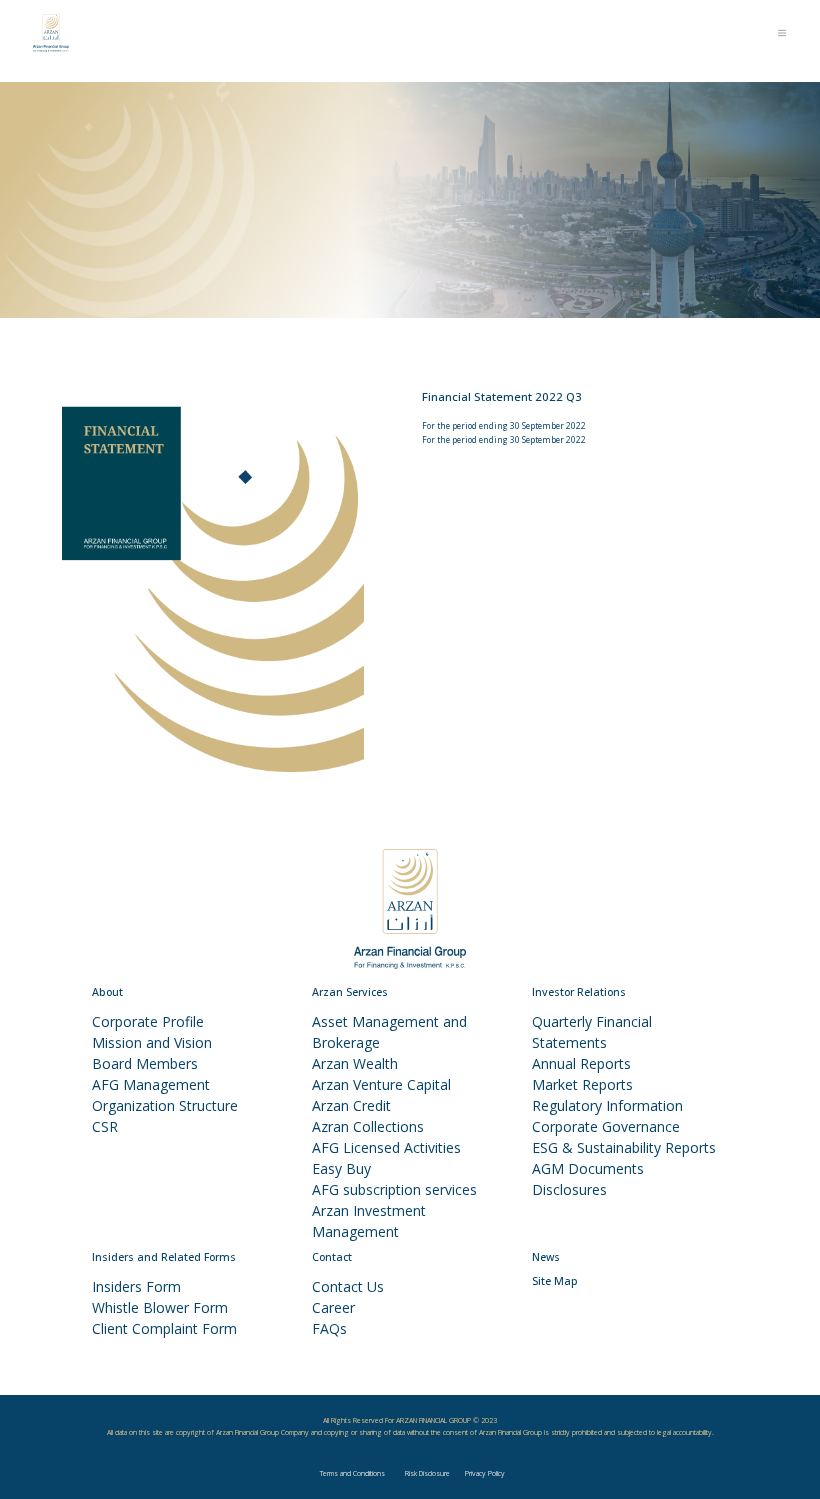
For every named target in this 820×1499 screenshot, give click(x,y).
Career (333, 1307)
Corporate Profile (148, 1021)
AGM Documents (588, 1168)
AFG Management (151, 1084)
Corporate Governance (606, 1126)
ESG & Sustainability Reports (624, 1147)
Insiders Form (136, 1286)
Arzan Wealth (355, 1063)
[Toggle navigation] (782, 33)
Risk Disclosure (427, 1473)
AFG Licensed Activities (386, 1147)
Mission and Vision (152, 1042)
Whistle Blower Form (160, 1307)
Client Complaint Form (164, 1328)
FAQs (329, 1328)
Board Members (145, 1063)
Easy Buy (341, 1168)
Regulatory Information (607, 1105)
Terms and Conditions (352, 1473)
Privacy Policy (485, 1473)
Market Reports (582, 1084)
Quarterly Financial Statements (592, 1032)
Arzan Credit (351, 1105)
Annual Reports (581, 1063)
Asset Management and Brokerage (389, 1032)
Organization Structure (165, 1105)
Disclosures (569, 1189)
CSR (105, 1126)
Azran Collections (368, 1126)
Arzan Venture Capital (381, 1084)
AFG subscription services (394, 1189)
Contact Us (348, 1286)
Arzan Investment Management (369, 1221)
